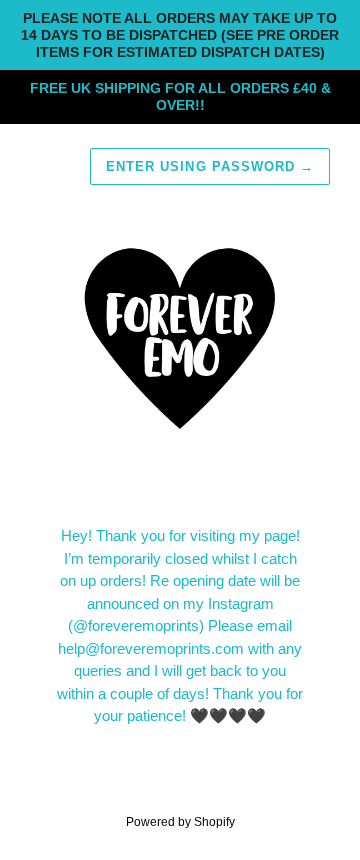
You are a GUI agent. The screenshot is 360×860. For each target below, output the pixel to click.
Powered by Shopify (180, 822)
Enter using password (210, 166)
